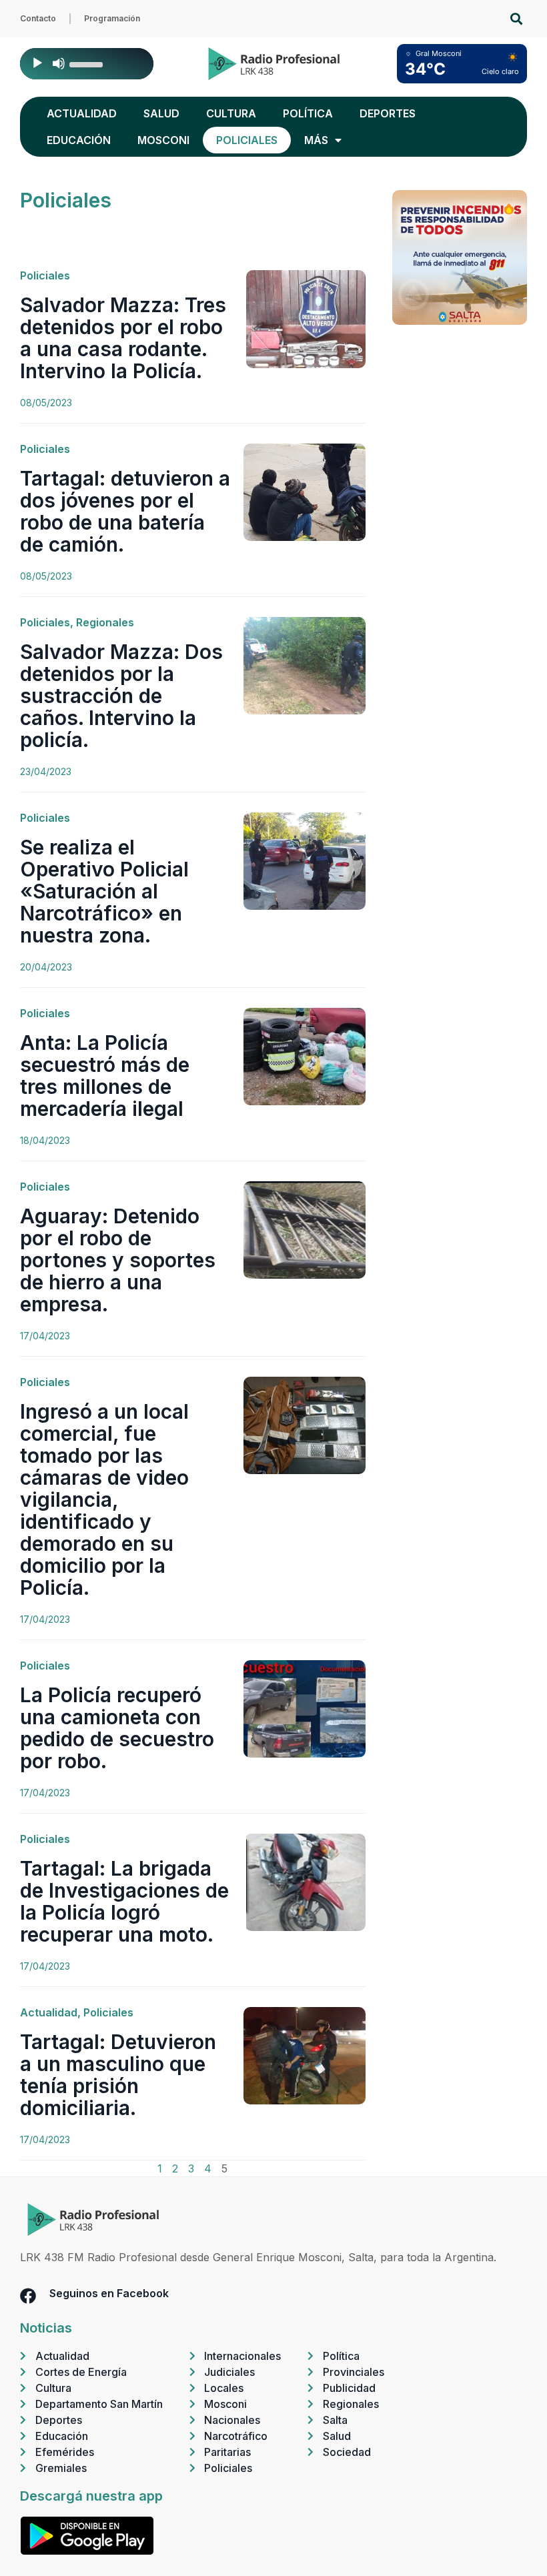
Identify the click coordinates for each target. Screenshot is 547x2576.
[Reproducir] (37, 63)
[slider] (88, 63)
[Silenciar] (59, 63)
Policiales (247, 140)
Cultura (231, 113)
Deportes (388, 113)
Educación (79, 140)
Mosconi (163, 140)
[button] (516, 19)
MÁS (316, 140)
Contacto (38, 18)
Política (308, 113)
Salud (161, 113)
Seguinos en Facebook (109, 2293)
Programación (112, 18)
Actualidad (82, 113)
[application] (87, 64)
